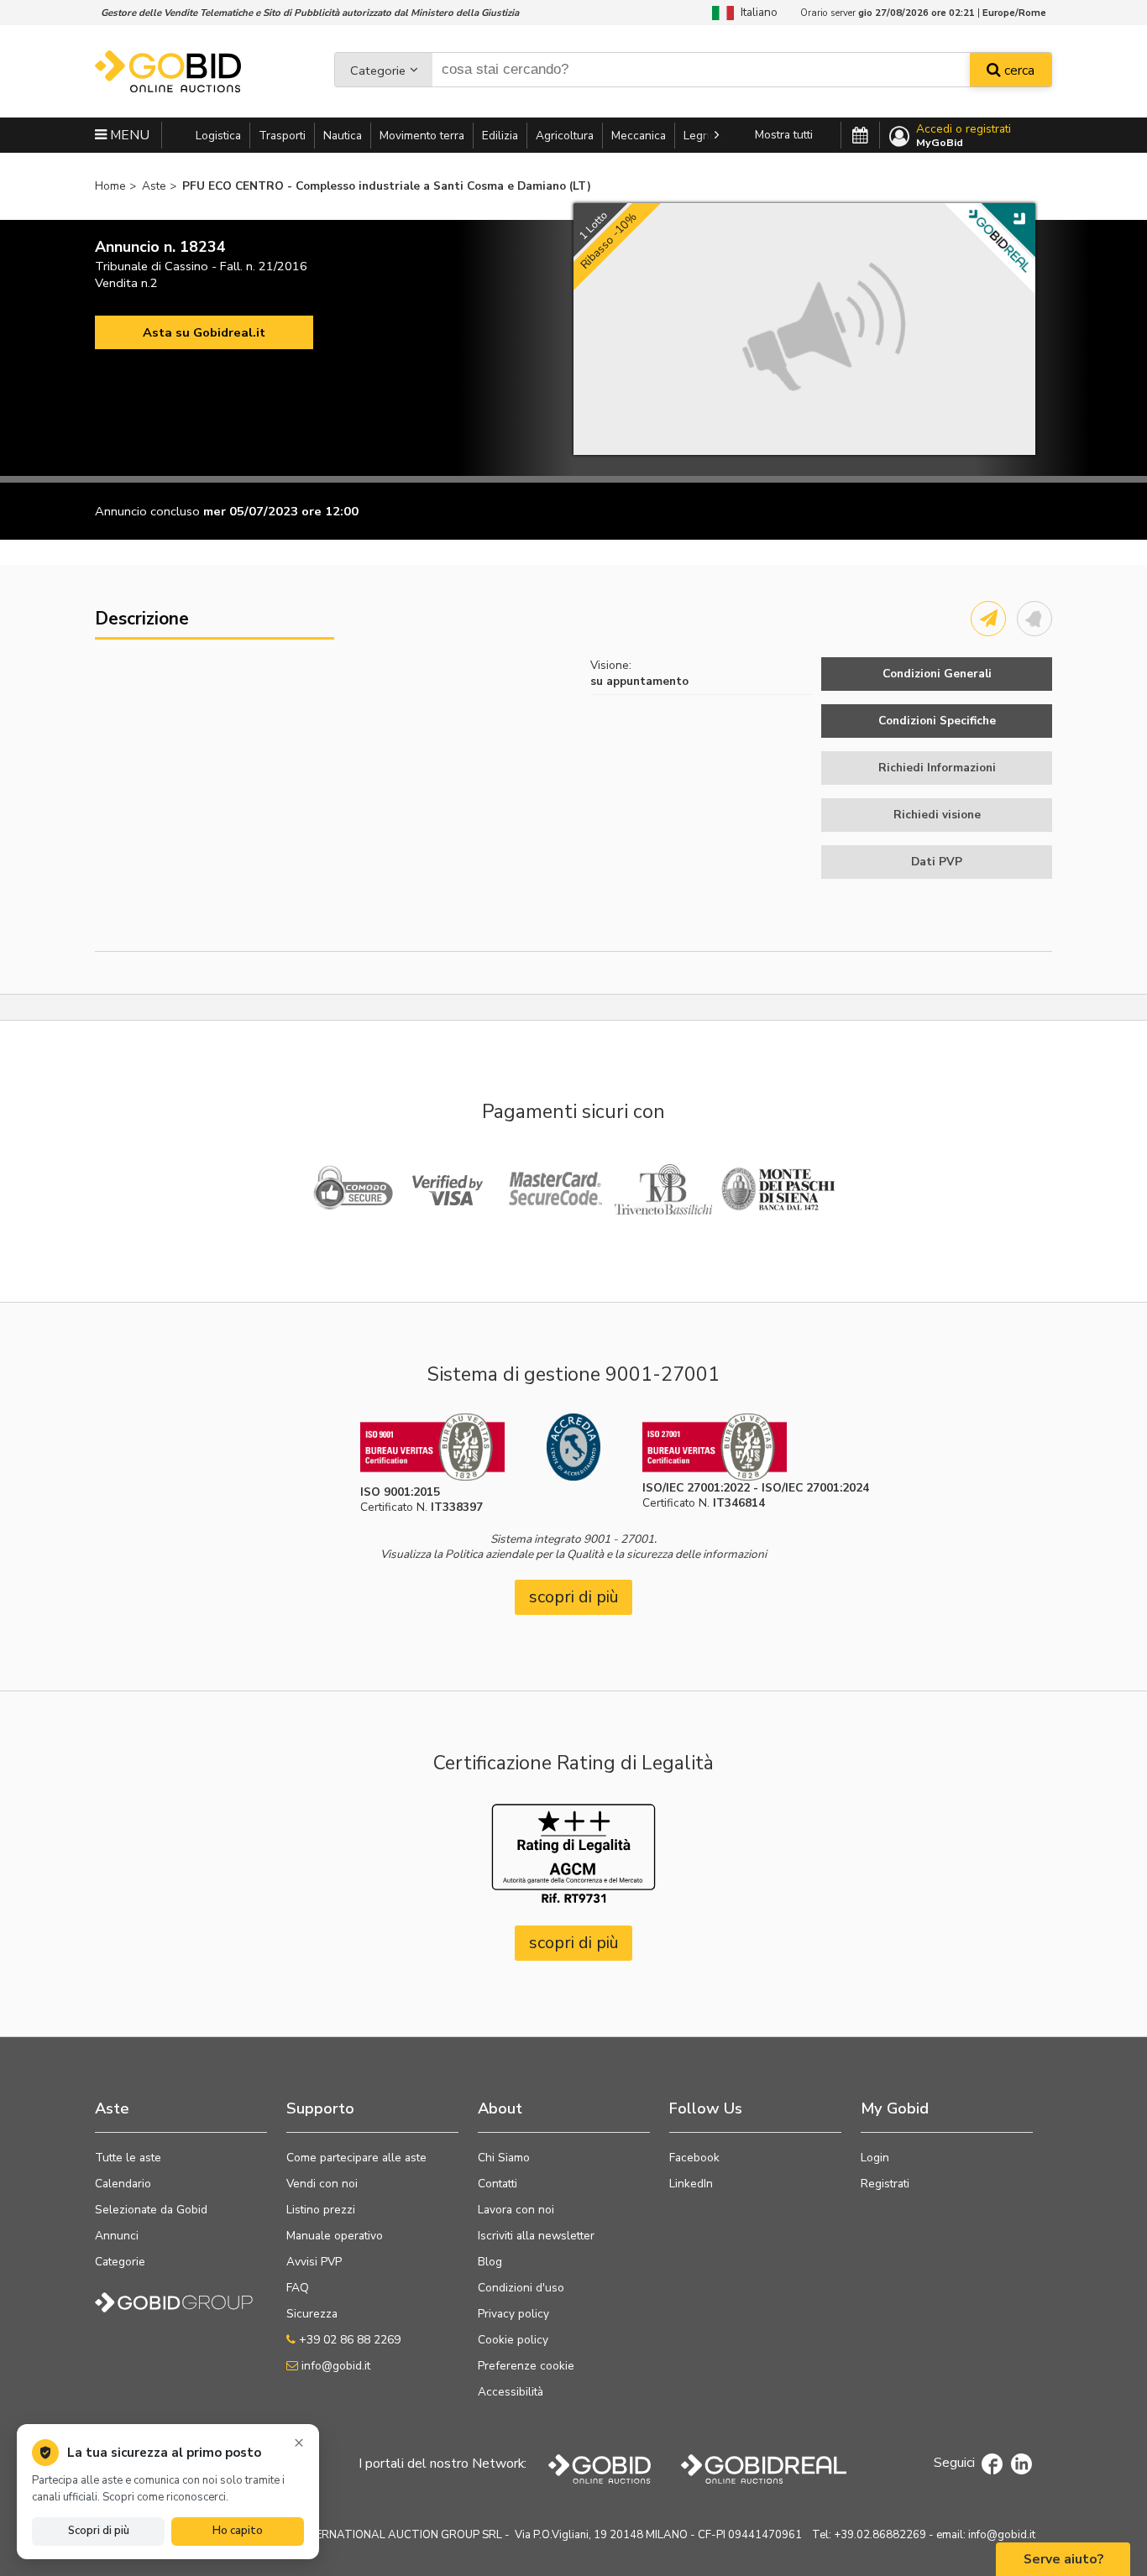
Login (875, 2158)
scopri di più (574, 1597)
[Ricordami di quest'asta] (1034, 619)
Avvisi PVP (314, 2262)
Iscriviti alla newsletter (536, 2236)
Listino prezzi (321, 2210)
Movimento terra (422, 136)
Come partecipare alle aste (356, 2158)
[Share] (988, 619)
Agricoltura (565, 136)
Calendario (123, 2184)
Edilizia (500, 136)
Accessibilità (511, 2392)
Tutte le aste (128, 2158)
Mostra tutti (784, 135)
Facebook (694, 2158)
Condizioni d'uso (521, 2288)
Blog (490, 2262)
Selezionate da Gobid (151, 2210)
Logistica (218, 136)
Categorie (378, 71)
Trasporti (282, 136)
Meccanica (639, 136)
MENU (128, 135)
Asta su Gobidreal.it (204, 332)
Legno (700, 136)
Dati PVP (937, 862)
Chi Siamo (504, 2158)
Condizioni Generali (937, 674)
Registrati (885, 2184)
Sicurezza (312, 2314)
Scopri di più (99, 2531)
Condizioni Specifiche (937, 721)
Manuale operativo (335, 2236)
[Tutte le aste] (860, 136)
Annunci (117, 2236)
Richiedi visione (937, 815)
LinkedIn (691, 2184)
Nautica (343, 136)
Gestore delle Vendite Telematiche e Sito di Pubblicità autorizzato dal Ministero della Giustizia (310, 13)
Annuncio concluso (147, 511)
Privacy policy (513, 2314)
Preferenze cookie (526, 2366)
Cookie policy (513, 2340)
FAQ (298, 2288)
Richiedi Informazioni (937, 768)
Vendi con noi (322, 2184)
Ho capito (238, 2531)
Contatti (498, 2184)
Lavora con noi (516, 2210)
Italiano (756, 12)
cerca (1018, 71)
